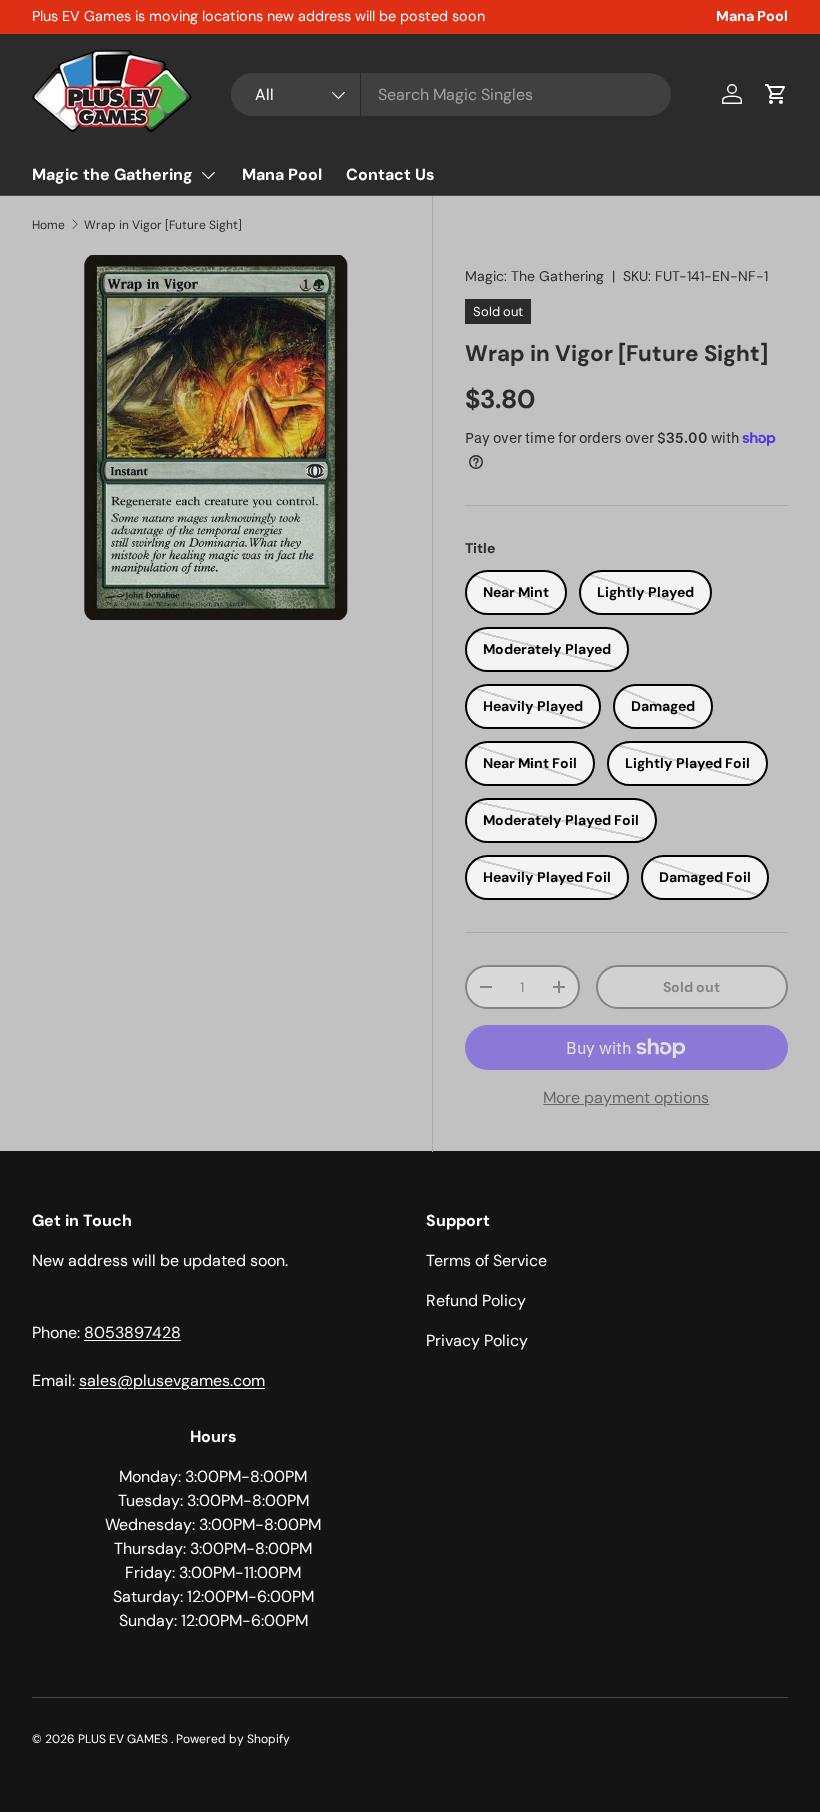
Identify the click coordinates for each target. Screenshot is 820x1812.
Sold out (691, 987)
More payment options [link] (626, 1097)
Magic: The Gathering (534, 276)
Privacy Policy (477, 1340)
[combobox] (451, 94)
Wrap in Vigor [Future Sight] (163, 225)
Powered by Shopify (233, 1739)
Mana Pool (752, 16)
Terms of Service (486, 1260)
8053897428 (132, 1332)
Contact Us (390, 174)
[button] (776, 94)
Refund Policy (476, 1300)
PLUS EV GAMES (124, 1739)
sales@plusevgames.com (172, 1380)
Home (48, 225)
